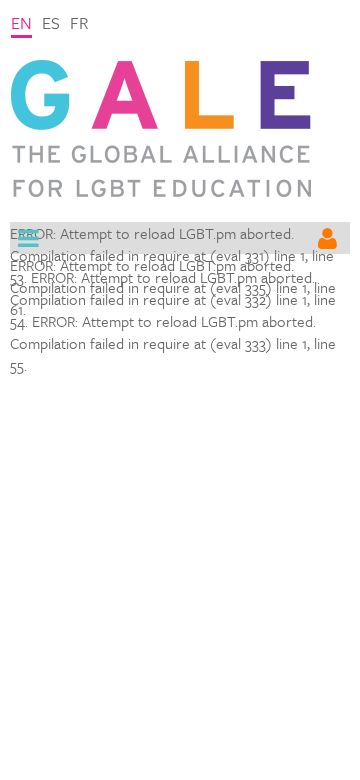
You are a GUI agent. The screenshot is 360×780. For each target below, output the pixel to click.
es (51, 22)
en (21, 22)
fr (79, 22)
